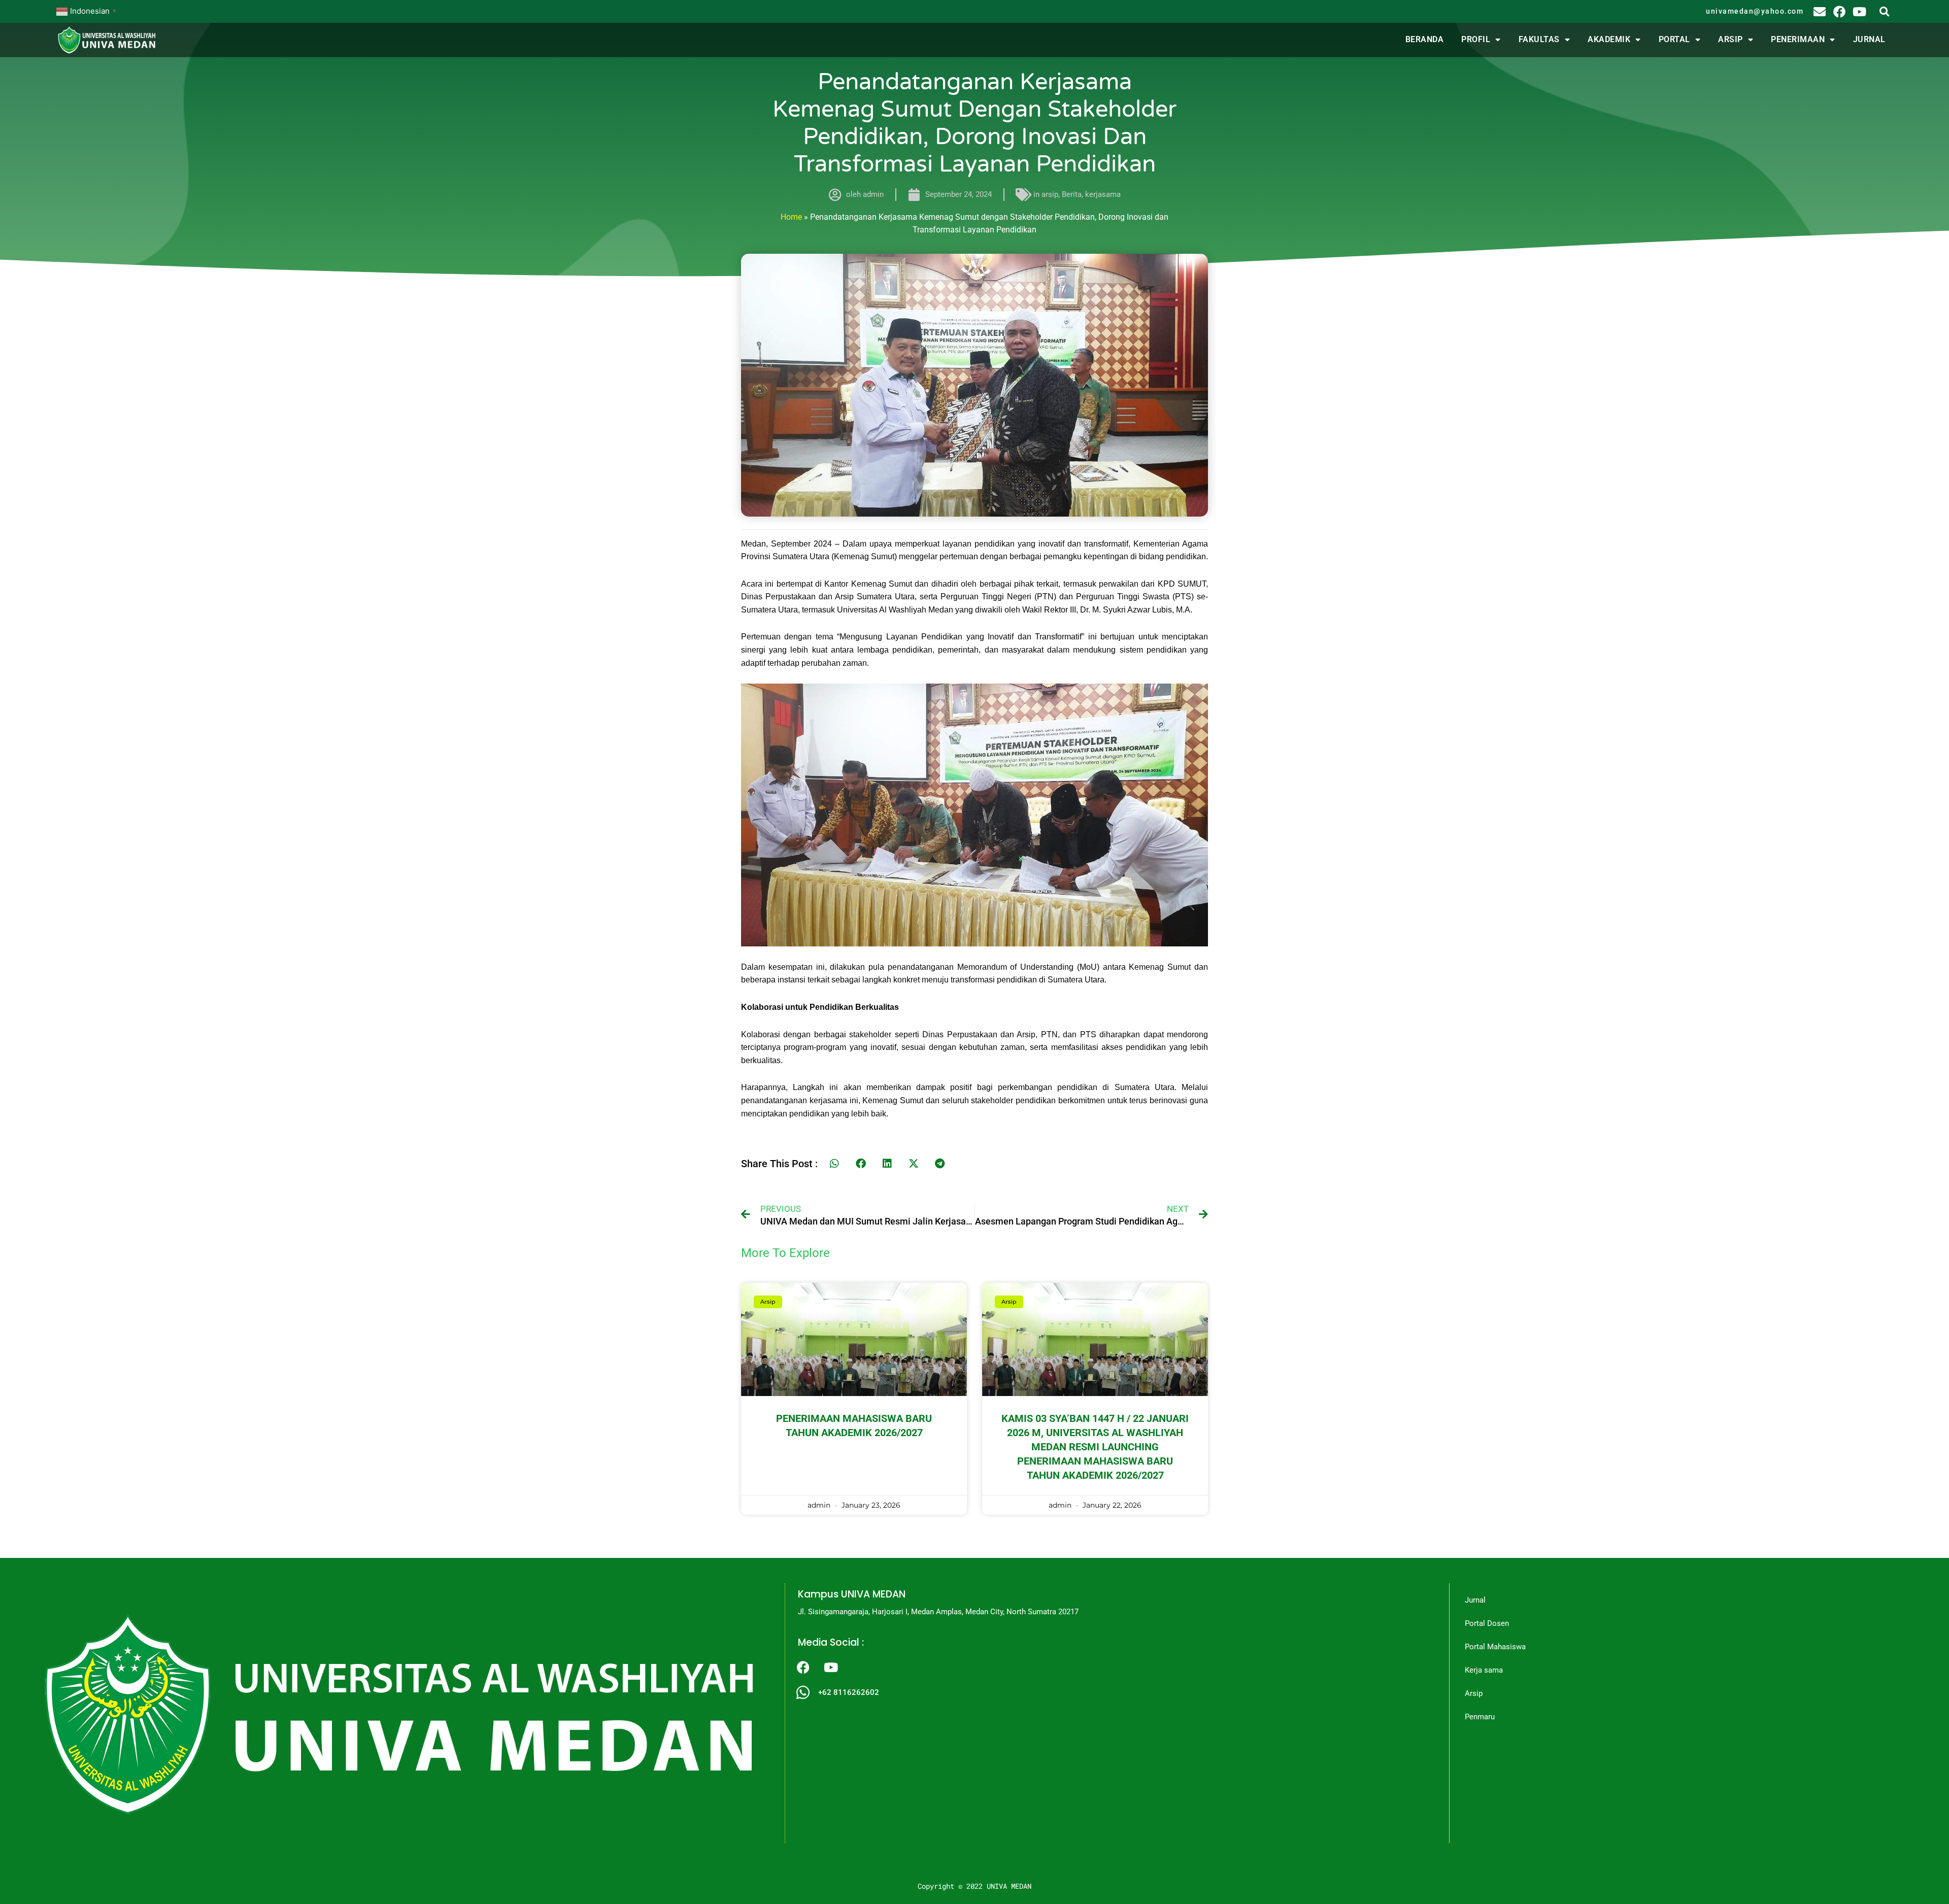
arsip (1050, 194)
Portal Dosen (1487, 1623)
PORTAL (1674, 39)
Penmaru (1480, 1717)
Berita (1072, 194)
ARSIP (1730, 39)
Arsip (1474, 1693)
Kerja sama (1484, 1670)
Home (791, 217)
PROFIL (1476, 39)
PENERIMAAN (1798, 39)
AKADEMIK (1609, 39)
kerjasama (1103, 194)
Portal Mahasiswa (1495, 1647)
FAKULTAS (1539, 39)
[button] (1884, 11)
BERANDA (1425, 39)
